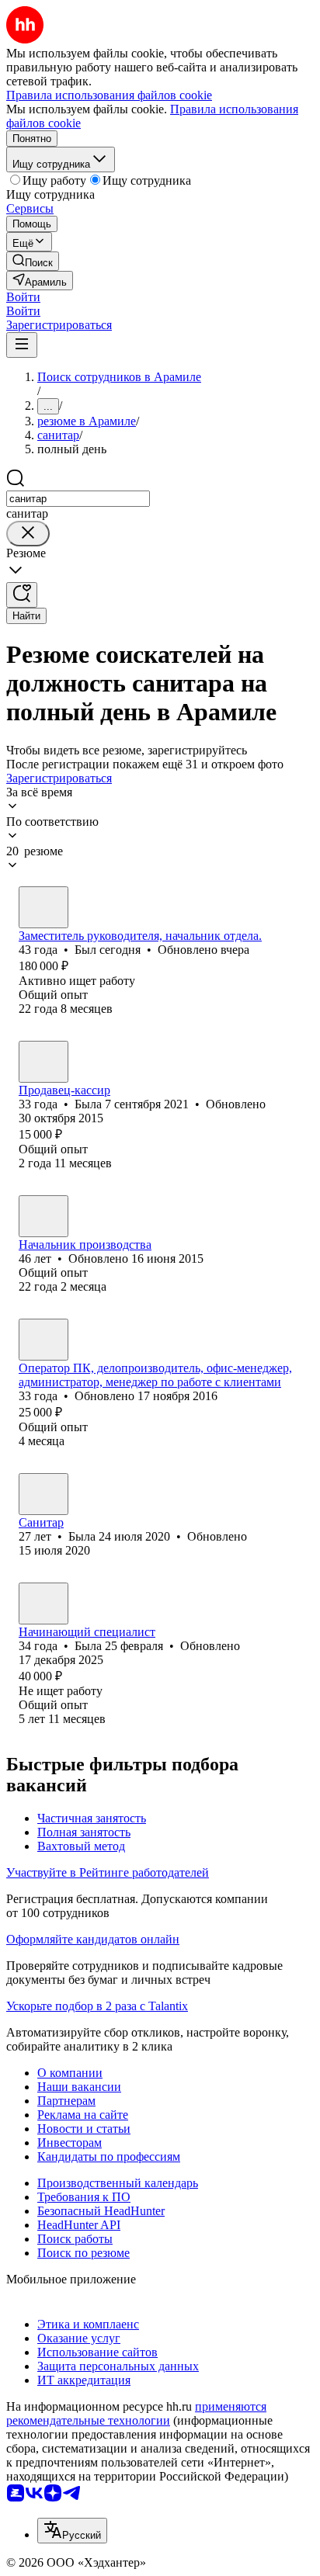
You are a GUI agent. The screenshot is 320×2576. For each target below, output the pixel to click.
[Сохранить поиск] (22, 595)
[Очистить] (28, 534)
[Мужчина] (43, 907)
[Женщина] (43, 1062)
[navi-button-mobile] (22, 345)
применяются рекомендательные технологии (136, 2413)
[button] (23, 297)
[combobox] (78, 499)
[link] (33, 261)
